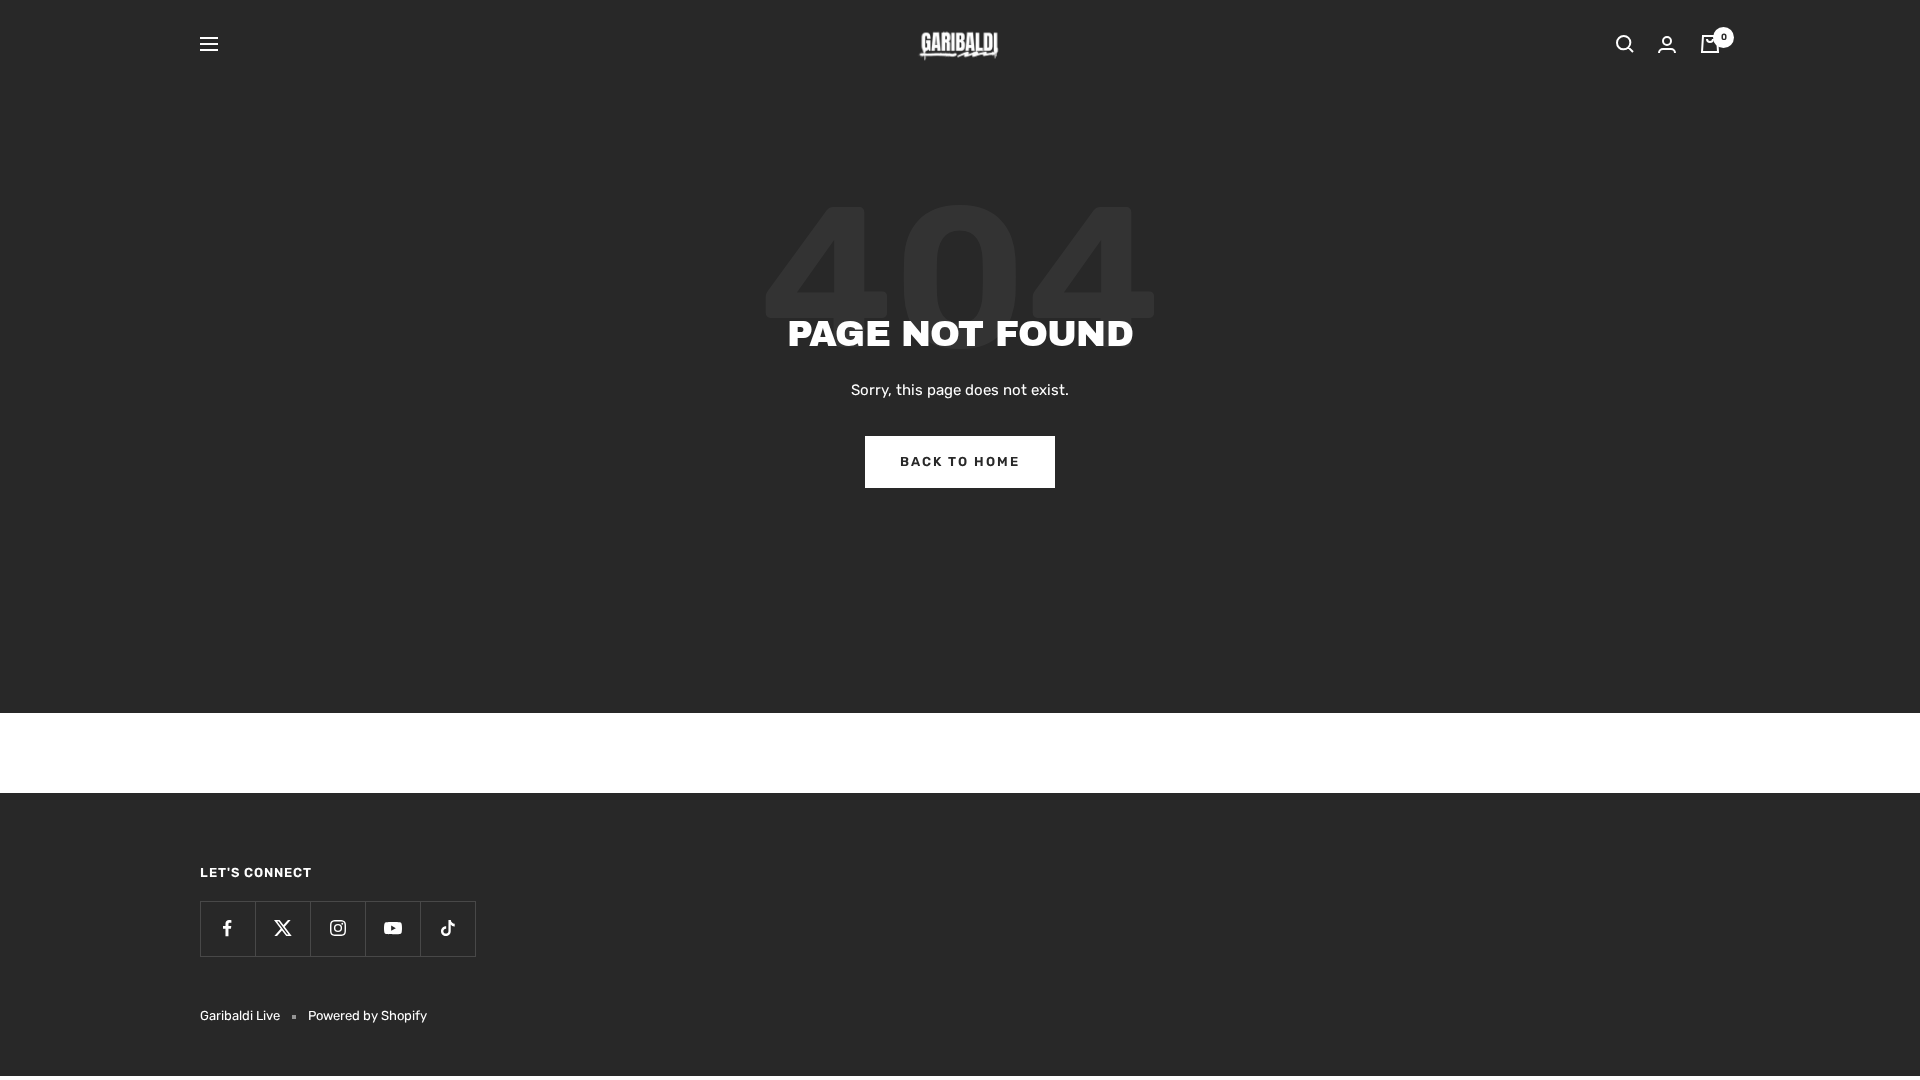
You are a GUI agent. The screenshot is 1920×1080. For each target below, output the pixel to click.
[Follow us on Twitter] (282, 928)
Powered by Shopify (367, 1015)
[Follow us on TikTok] (447, 928)
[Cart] (1710, 44)
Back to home (960, 461)
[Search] (1625, 44)
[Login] (1667, 44)
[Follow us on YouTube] (392, 928)
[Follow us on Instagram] (337, 928)
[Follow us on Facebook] (227, 928)
